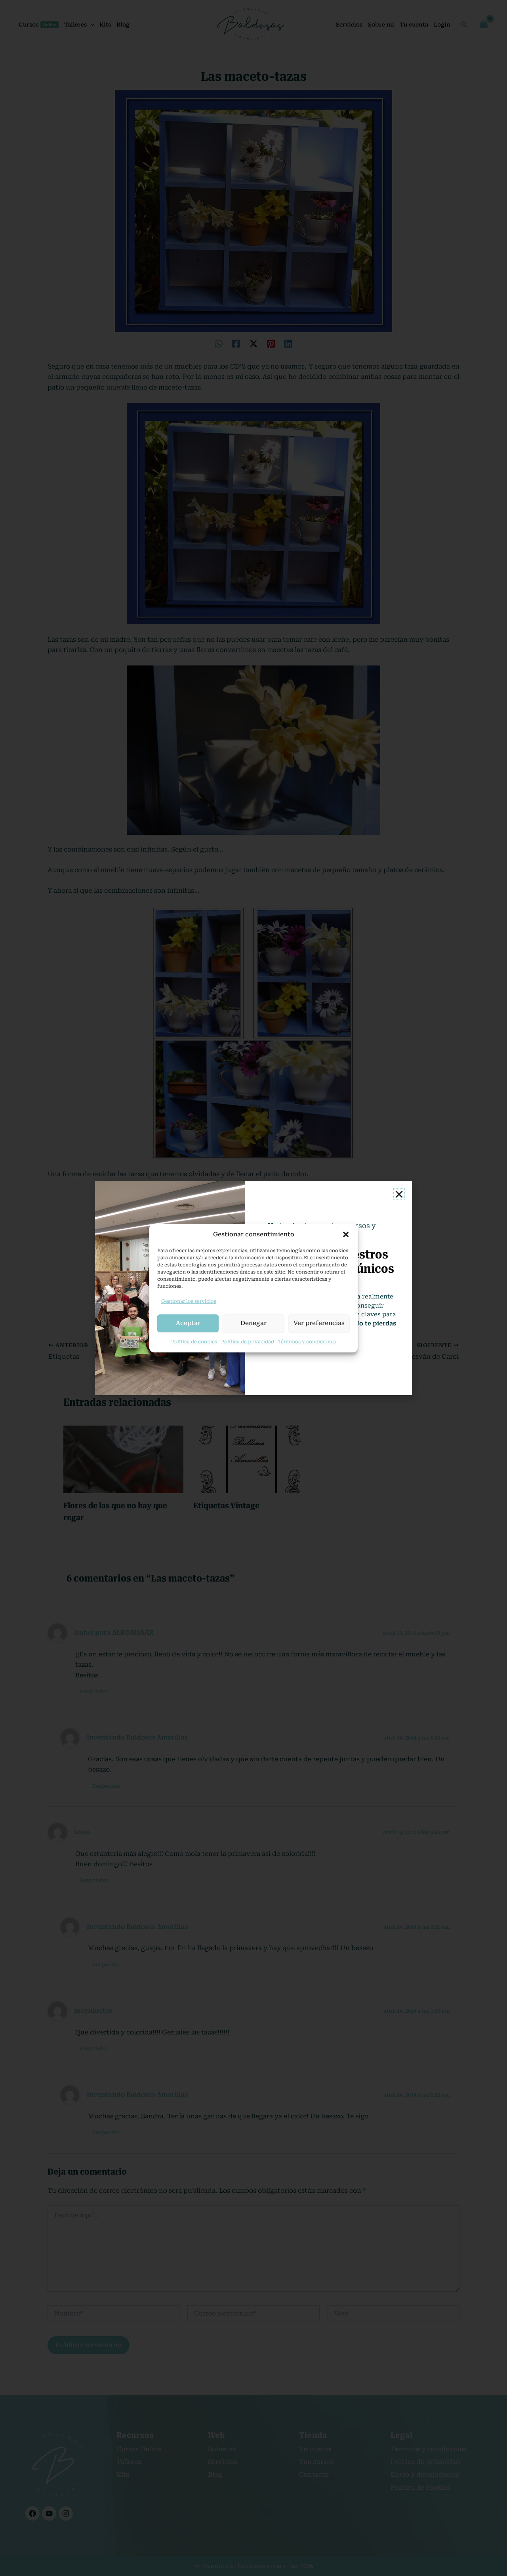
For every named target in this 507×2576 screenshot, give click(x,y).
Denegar (253, 1323)
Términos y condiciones (307, 1342)
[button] (346, 1234)
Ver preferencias (319, 1323)
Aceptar (188, 1323)
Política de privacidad (248, 1342)
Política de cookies (194, 1342)
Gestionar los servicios (189, 1301)
